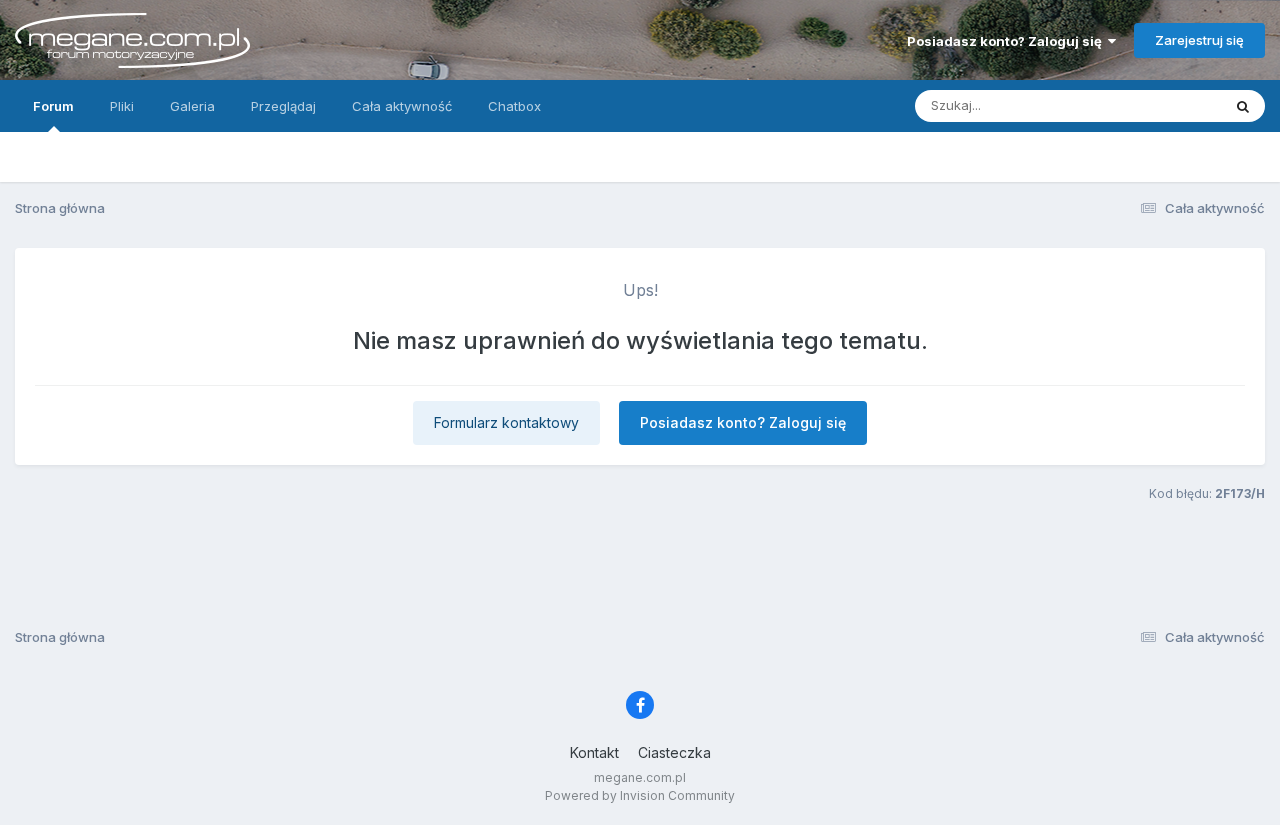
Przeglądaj (283, 106)
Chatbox (514, 106)
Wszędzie (1164, 105)
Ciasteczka (674, 752)
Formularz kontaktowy (506, 422)
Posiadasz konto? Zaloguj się (1007, 41)
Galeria (192, 106)
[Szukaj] (1243, 106)
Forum (53, 106)
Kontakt (594, 752)
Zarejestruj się (1199, 40)
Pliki (122, 106)
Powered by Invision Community (640, 795)
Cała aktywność (402, 106)
